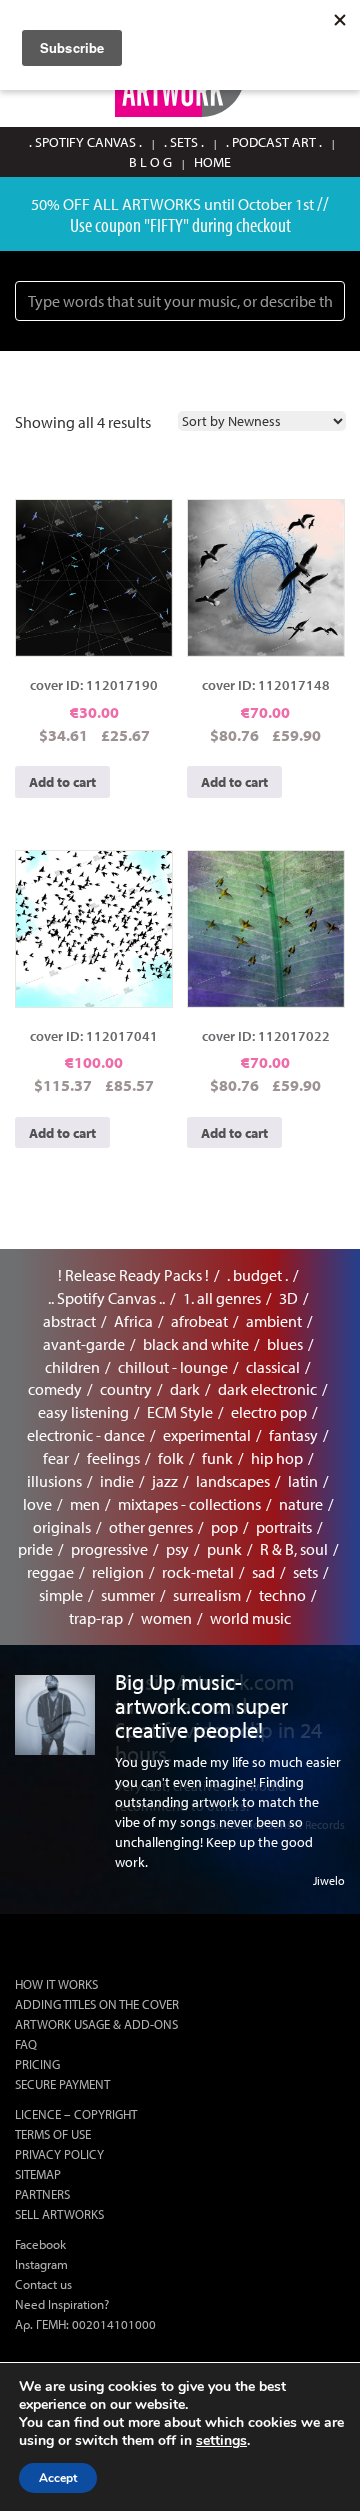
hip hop (277, 1458)
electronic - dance (86, 1435)
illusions (54, 1481)
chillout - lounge (173, 1367)
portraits (284, 1527)
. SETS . (184, 142)
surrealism (207, 1595)
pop (224, 1527)
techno (282, 1595)
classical (273, 1367)
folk (171, 1458)
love (37, 1504)
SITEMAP (38, 2174)
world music (250, 1618)
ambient (274, 1321)
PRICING (37, 2064)
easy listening (83, 1412)
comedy (55, 1389)
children (72, 1367)
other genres (151, 1527)
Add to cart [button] (62, 782)
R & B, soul (294, 1549)
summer (128, 1595)
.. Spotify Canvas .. (106, 1298)
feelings (113, 1458)
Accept (58, 2478)
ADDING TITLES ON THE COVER (97, 2004)
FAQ (26, 2044)
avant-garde (84, 1344)
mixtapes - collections (189, 1504)
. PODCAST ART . (274, 142)
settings (221, 2441)
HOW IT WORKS (56, 1984)
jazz (165, 1481)
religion (118, 1572)
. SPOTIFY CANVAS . (85, 142)
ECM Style (180, 1412)
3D (288, 1298)
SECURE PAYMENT (62, 2084)
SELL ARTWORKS (59, 2214)
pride (35, 1549)
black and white (196, 1344)
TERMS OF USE (53, 2134)
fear (56, 1458)
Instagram (41, 2264)
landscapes (233, 1481)
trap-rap (96, 1618)
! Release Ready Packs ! (133, 1275)
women (166, 1618)
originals (62, 1527)
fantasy (293, 1435)
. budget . (257, 1275)
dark (185, 1389)
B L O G (150, 162)
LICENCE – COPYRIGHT (76, 2114)
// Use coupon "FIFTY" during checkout (200, 213)
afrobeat (199, 1321)
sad (263, 1572)
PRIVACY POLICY (59, 2154)
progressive (109, 1549)
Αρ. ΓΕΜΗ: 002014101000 (85, 2324)
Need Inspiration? (62, 2304)
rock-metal (198, 1572)
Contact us (43, 2284)
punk (224, 1549)
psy (177, 1549)
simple (61, 1595)
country (126, 1389)
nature (301, 1504)
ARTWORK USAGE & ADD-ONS (96, 2024)
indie (117, 1481)
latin (303, 1481)
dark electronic (267, 1389)
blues (285, 1344)
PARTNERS (42, 2194)
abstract (69, 1321)
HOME (212, 162)
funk (217, 1458)
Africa (133, 1321)
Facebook (40, 2244)
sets (305, 1572)
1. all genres (222, 1298)
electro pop (269, 1412)
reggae (50, 1572)
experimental (207, 1435)
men (85, 1504)
